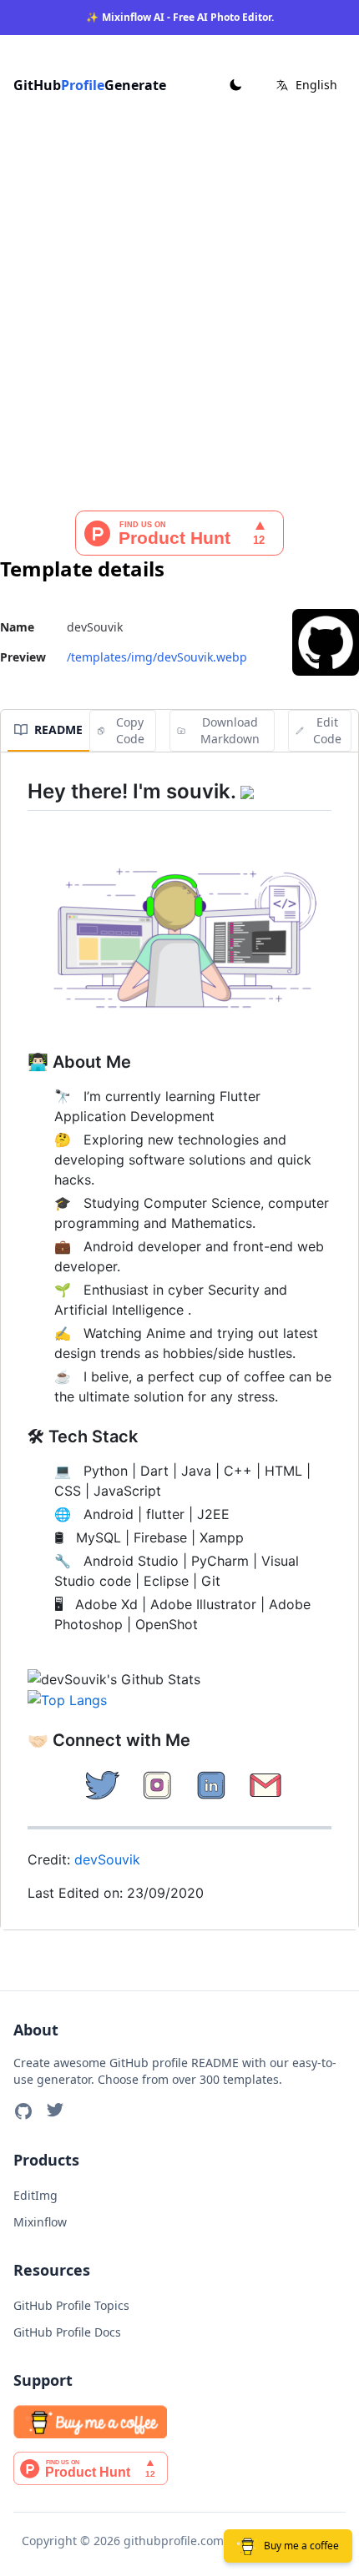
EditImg (35, 2195)
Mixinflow (40, 2222)
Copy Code (130, 730)
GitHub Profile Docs (67, 2332)
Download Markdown (230, 730)
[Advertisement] (179, 323)
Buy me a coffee (301, 2546)
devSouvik (107, 1859)
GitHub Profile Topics (71, 2305)
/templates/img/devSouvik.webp (157, 657)
